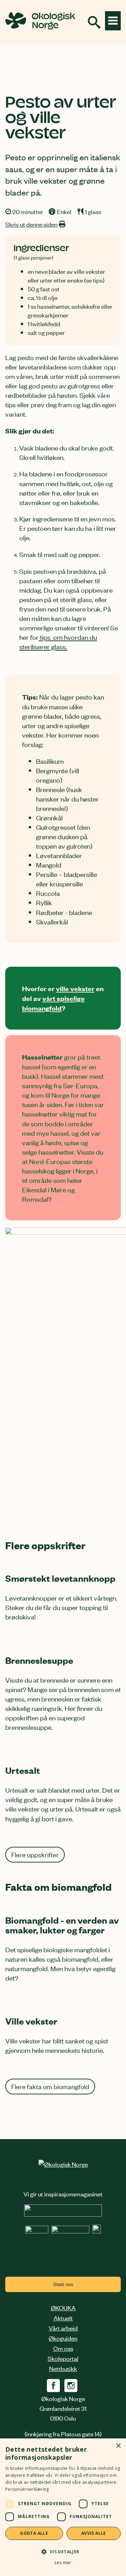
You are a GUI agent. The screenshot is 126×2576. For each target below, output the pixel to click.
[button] (63, 2551)
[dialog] (63, 2507)
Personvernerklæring (27, 2489)
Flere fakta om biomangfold (50, 2086)
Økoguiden (63, 2338)
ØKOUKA (63, 2307)
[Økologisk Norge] (63, 2164)
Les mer (63, 2563)
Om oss (63, 2348)
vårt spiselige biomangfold (53, 1003)
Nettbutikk (63, 2368)
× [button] (118, 2446)
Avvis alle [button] (94, 2533)
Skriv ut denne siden (31, 224)
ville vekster (75, 988)
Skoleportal (63, 2358)
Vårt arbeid (63, 2328)
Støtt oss (63, 2284)
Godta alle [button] (34, 2533)
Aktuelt (63, 2318)
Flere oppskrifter (35, 1854)
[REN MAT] (63, 2214)
